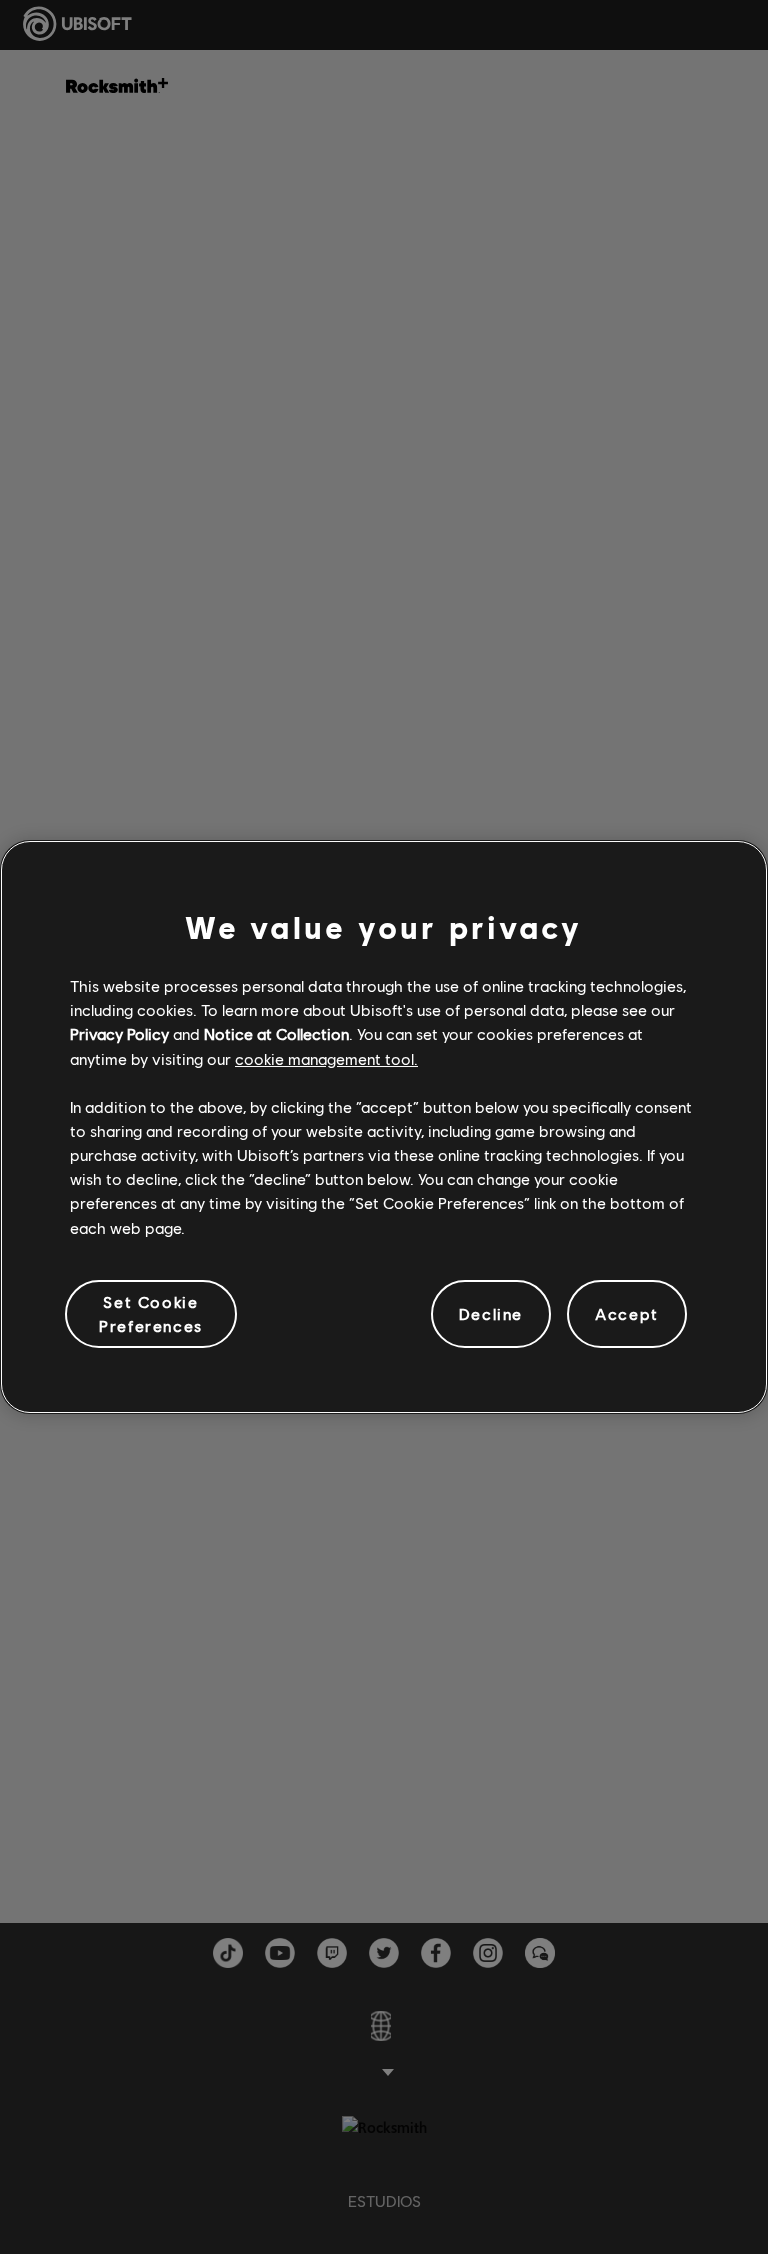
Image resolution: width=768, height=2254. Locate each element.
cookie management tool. (326, 1058)
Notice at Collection (276, 1033)
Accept (627, 1313)
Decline (491, 1313)
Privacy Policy (119, 1033)
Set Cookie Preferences (151, 1313)
